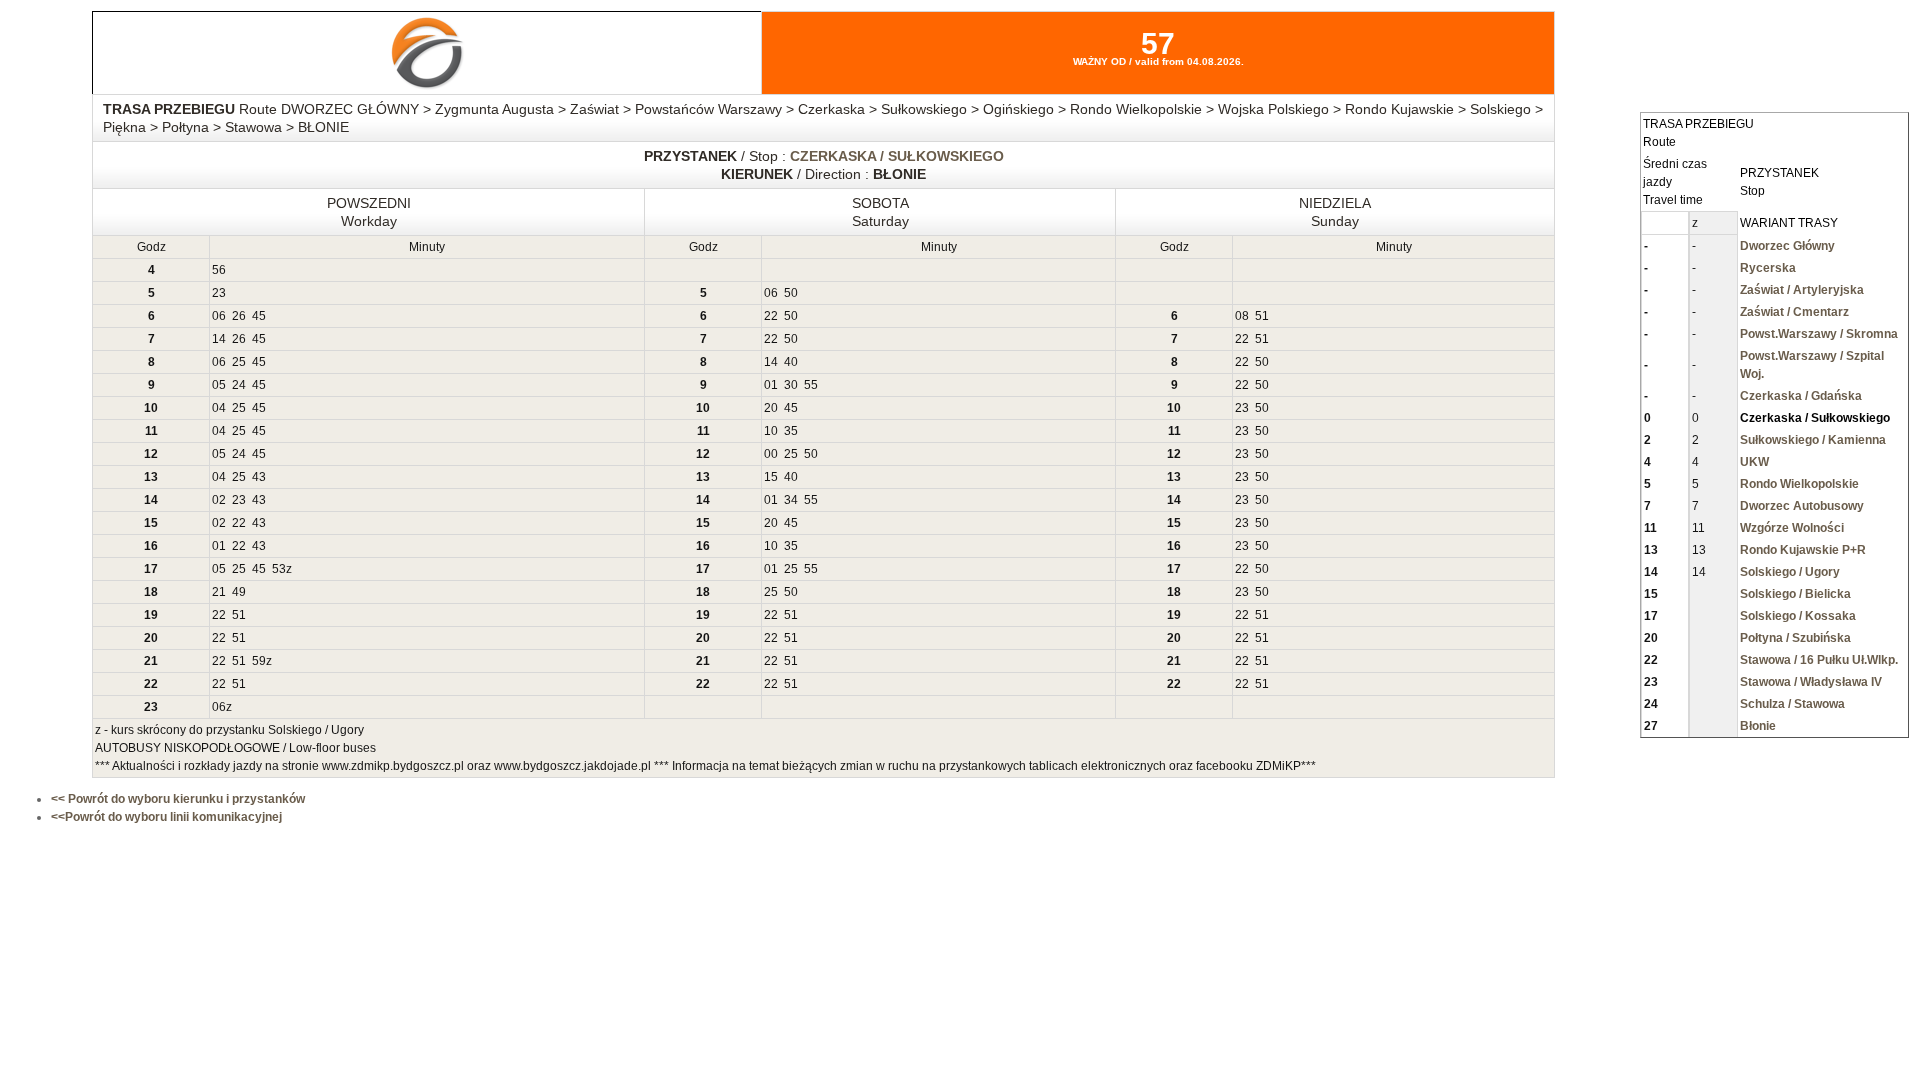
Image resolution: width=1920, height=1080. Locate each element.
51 (1262, 316)
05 (219, 385)
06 (771, 293)
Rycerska (1768, 268)
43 (259, 477)
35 (791, 431)
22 (771, 316)
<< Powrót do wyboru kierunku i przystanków (178, 799)
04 (219, 408)
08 (1242, 316)
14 (219, 339)
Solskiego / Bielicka (1795, 594)
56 (219, 270)
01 (771, 385)
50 (791, 293)
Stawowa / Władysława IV (1811, 682)
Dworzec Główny (1787, 246)
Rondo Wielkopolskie (1799, 484)
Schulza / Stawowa (1792, 704)
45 (259, 316)
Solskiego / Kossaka (1798, 616)
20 (771, 408)
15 (771, 477)
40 (791, 362)
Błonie (1758, 726)
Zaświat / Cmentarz (1794, 312)
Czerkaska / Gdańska (1801, 396)
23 (219, 293)
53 (279, 569)
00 (771, 454)
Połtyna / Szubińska (1795, 638)
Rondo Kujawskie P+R (1803, 550)
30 (791, 385)
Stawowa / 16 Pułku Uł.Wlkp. (1819, 660)
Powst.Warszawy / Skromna (1819, 334)
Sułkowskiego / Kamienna (1813, 440)
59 (259, 661)
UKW (1754, 462)
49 (239, 592)
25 (239, 362)
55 (811, 385)
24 (239, 385)
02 (219, 500)
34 (791, 500)
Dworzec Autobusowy (1802, 506)
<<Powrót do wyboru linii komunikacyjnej (166, 817)
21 (219, 592)
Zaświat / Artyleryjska (1802, 290)
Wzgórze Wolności (1792, 528)
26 (239, 316)
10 (771, 431)
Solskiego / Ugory (1790, 572)
